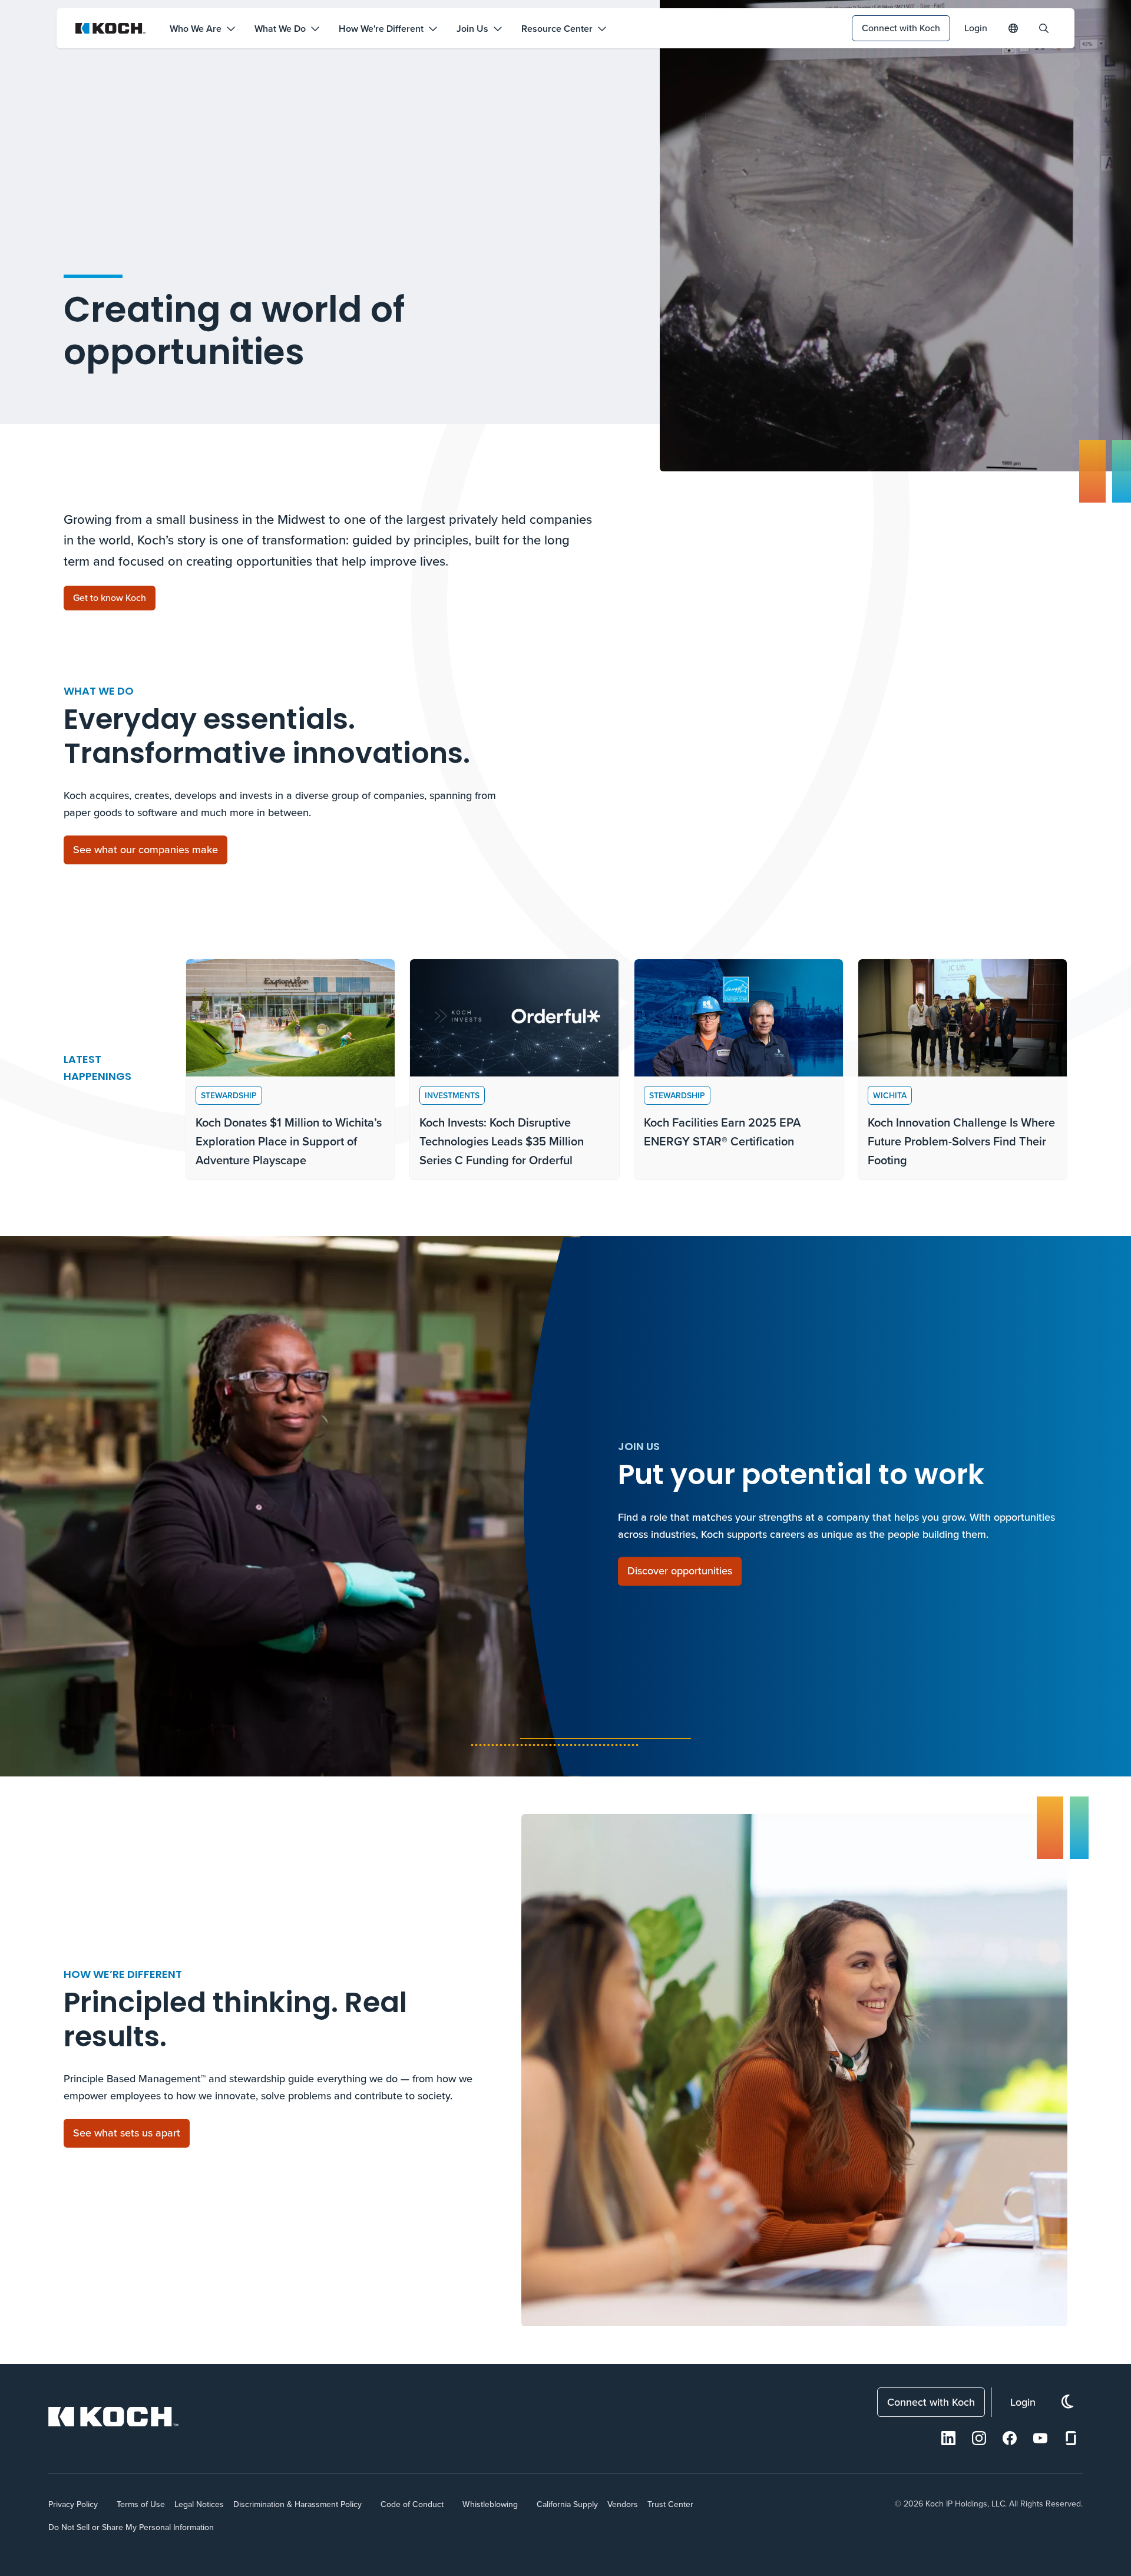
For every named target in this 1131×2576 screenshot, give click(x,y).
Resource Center (557, 29)
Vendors (623, 2504)
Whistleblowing (490, 2504)
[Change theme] (1067, 2402)
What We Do (280, 29)
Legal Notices (199, 2504)
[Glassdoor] (1071, 2438)
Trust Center (670, 2504)
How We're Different (381, 29)
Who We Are (196, 29)
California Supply (567, 2504)
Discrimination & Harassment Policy (297, 2504)
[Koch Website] (111, 28)
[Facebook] (1010, 2438)
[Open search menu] (1044, 28)
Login (976, 28)
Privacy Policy (73, 2504)
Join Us (472, 29)
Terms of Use (141, 2504)
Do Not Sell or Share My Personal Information (131, 2527)
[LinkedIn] (948, 2438)
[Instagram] (979, 2438)
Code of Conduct (412, 2504)
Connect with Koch (901, 28)
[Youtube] (1040, 2438)
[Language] (1013, 28)
